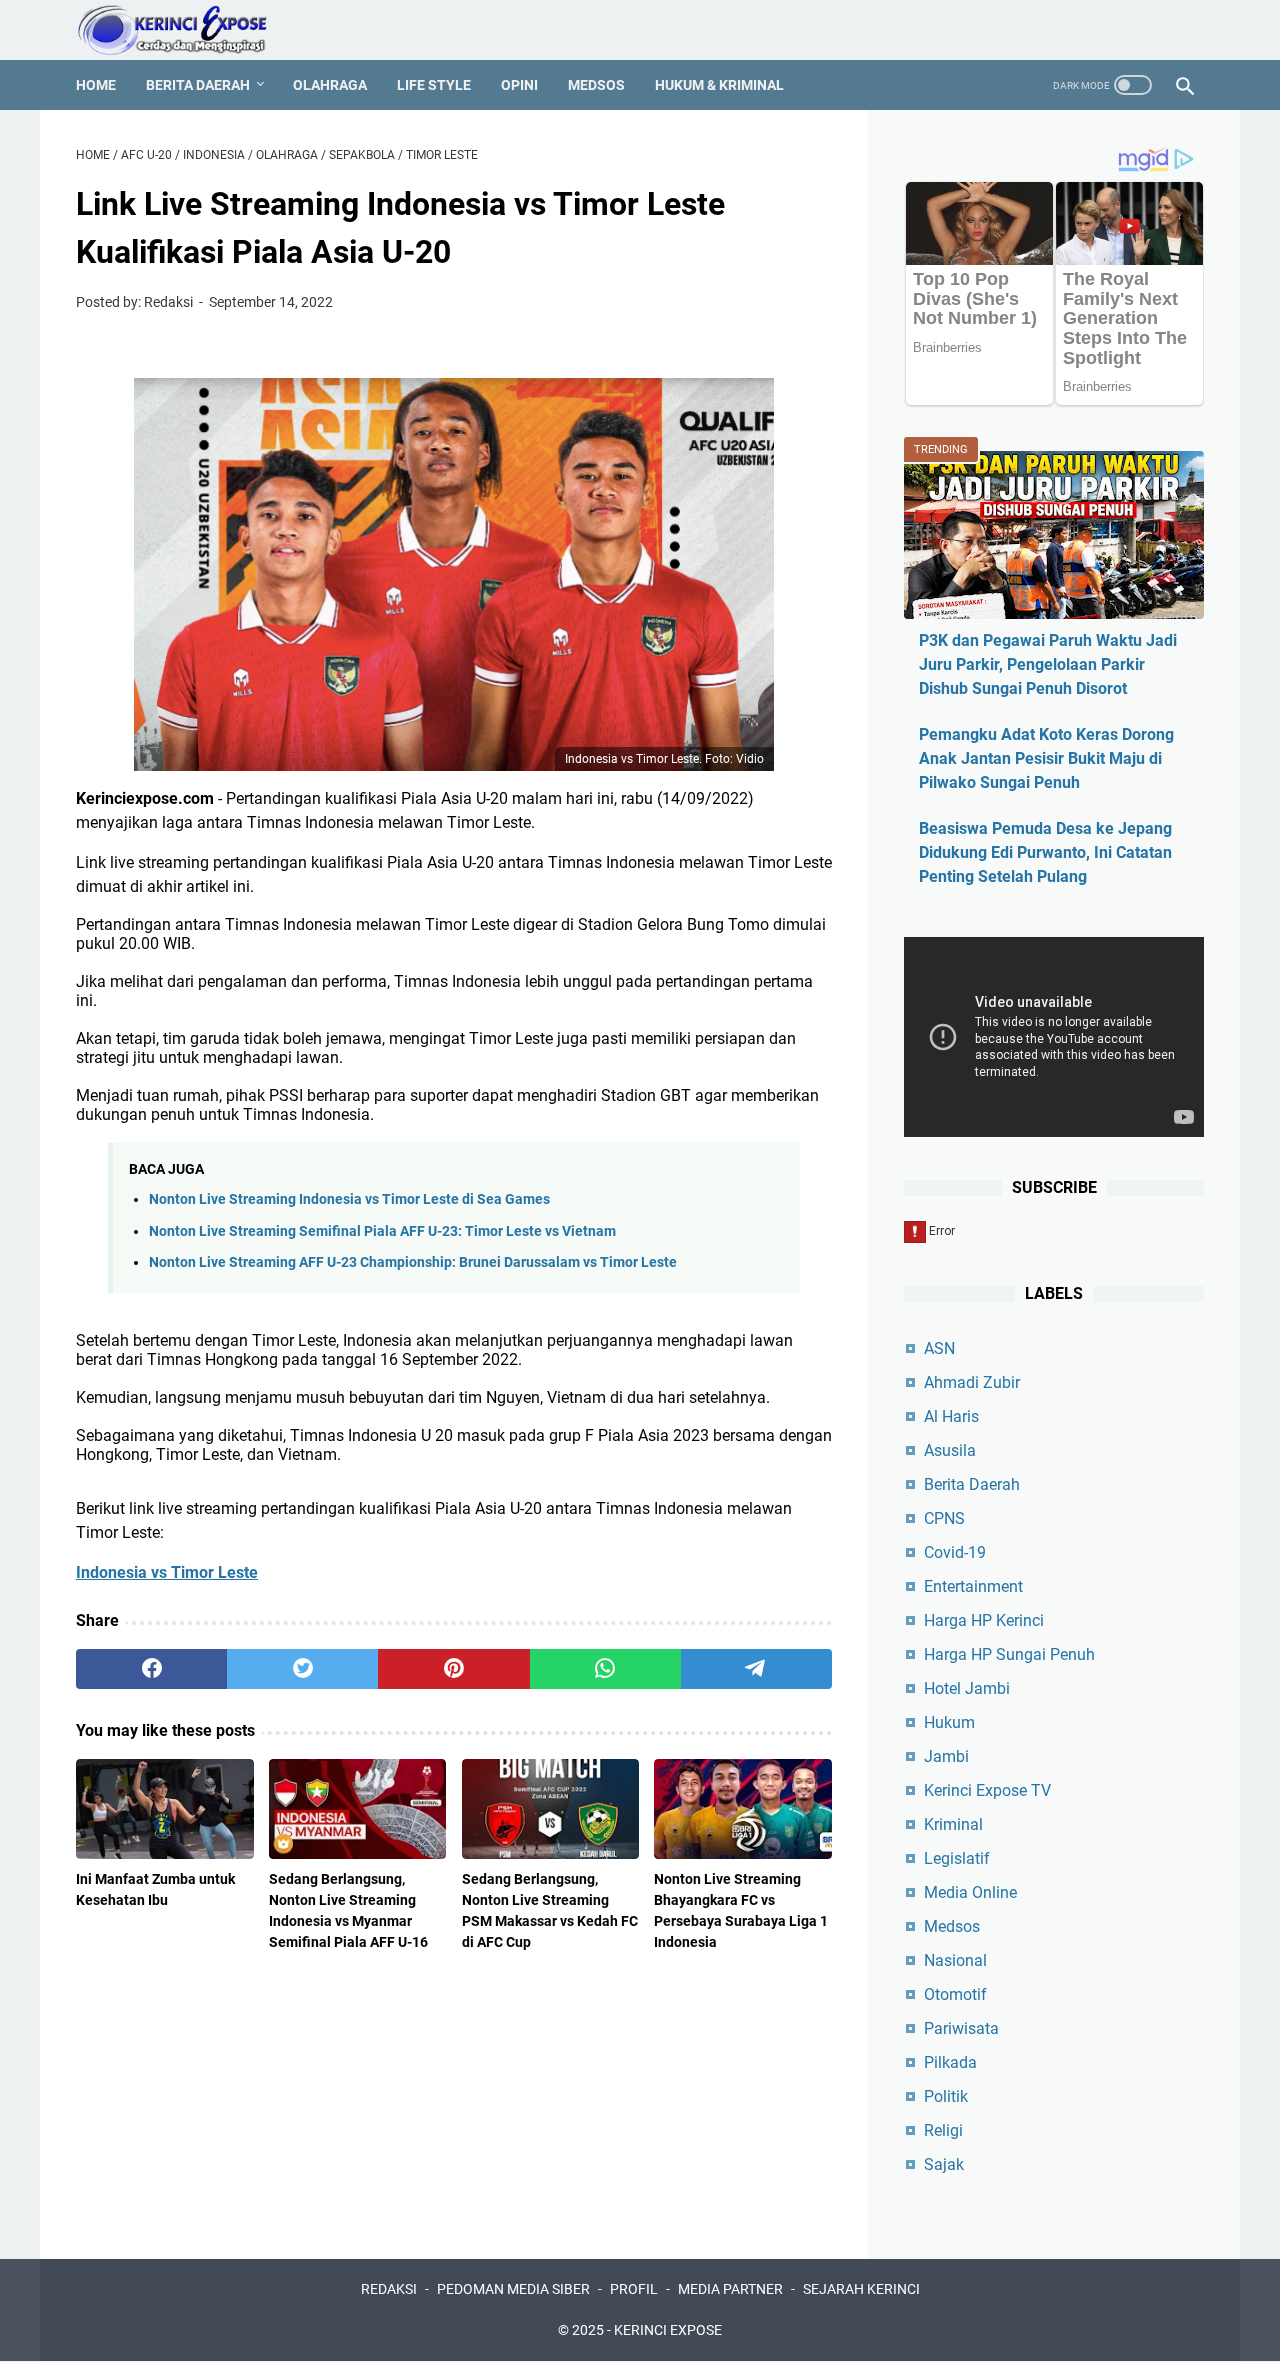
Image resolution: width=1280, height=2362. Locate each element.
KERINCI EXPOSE (668, 2330)
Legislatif (957, 1858)
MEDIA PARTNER (730, 2289)
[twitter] (302, 1669)
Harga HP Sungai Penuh (1009, 1654)
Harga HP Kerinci (984, 1620)
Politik (946, 2096)
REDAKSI (389, 2289)
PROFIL (634, 2289)
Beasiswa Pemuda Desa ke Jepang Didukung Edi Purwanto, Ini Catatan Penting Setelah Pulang (1045, 852)
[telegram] (756, 1669)
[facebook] (151, 1669)
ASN (939, 1348)
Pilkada (950, 2062)
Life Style (434, 85)
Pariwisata (961, 2028)
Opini (519, 85)
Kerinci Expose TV (987, 1790)
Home (96, 85)
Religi (943, 2130)
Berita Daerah (198, 85)
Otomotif (955, 1994)
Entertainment (973, 1586)
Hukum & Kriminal (719, 85)
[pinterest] (453, 1669)
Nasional (955, 1960)
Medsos (596, 85)
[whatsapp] (605, 1669)
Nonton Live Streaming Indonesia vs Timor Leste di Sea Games (349, 1199)
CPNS (944, 1518)
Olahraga (330, 85)
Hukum (949, 1722)
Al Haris (951, 1416)
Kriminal (953, 1824)
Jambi (946, 1756)
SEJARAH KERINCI (861, 2289)
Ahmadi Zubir (972, 1382)
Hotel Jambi (967, 1688)
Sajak (944, 2164)
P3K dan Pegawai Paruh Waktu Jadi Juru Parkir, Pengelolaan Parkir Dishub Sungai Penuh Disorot (1048, 664)
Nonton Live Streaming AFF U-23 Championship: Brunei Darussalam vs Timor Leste (413, 1262)
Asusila (950, 1450)
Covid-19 (955, 1552)
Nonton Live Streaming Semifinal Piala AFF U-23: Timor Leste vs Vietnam (382, 1231)
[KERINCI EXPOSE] (186, 30)
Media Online (970, 1892)
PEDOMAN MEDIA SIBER (513, 2289)
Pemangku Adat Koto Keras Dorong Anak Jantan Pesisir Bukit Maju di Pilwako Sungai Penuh (1046, 758)
